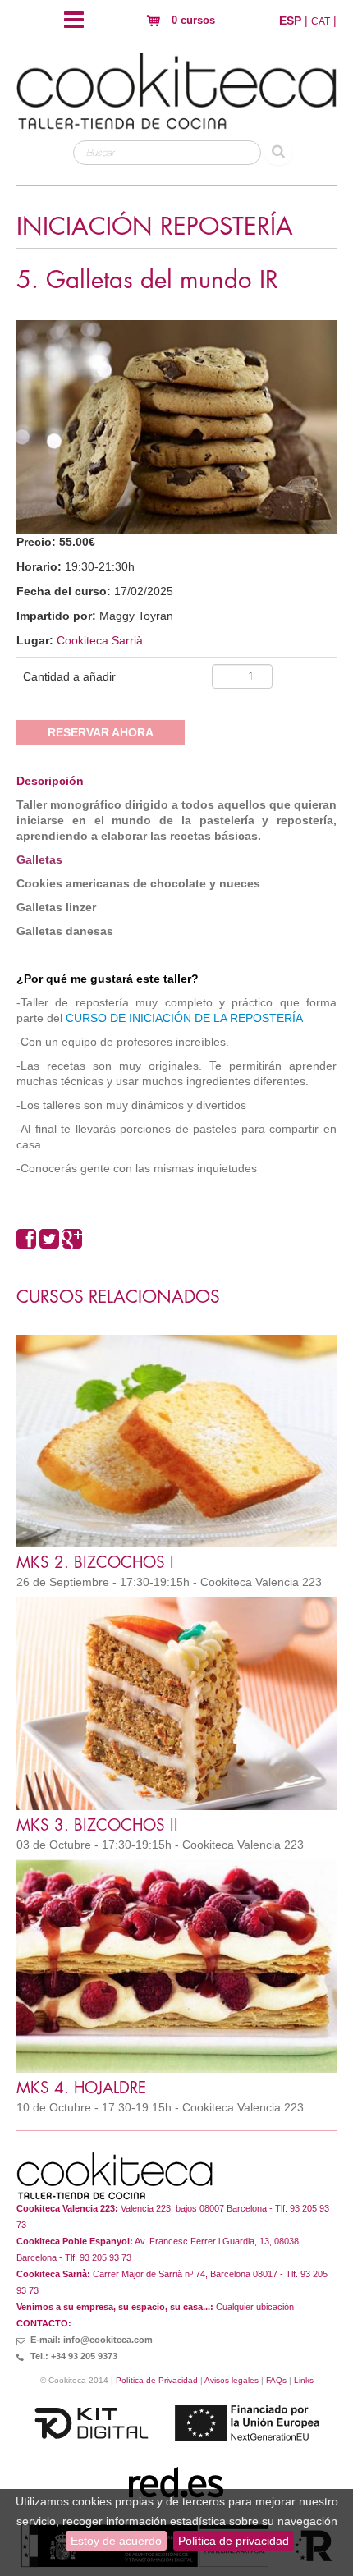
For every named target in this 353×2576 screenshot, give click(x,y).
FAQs (276, 2380)
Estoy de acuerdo (116, 2541)
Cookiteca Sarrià (100, 640)
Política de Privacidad (157, 2380)
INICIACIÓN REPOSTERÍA (155, 227)
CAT (321, 21)
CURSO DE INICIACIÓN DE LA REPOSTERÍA (184, 1018)
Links (304, 2380)
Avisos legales (232, 2380)
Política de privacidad (234, 2541)
